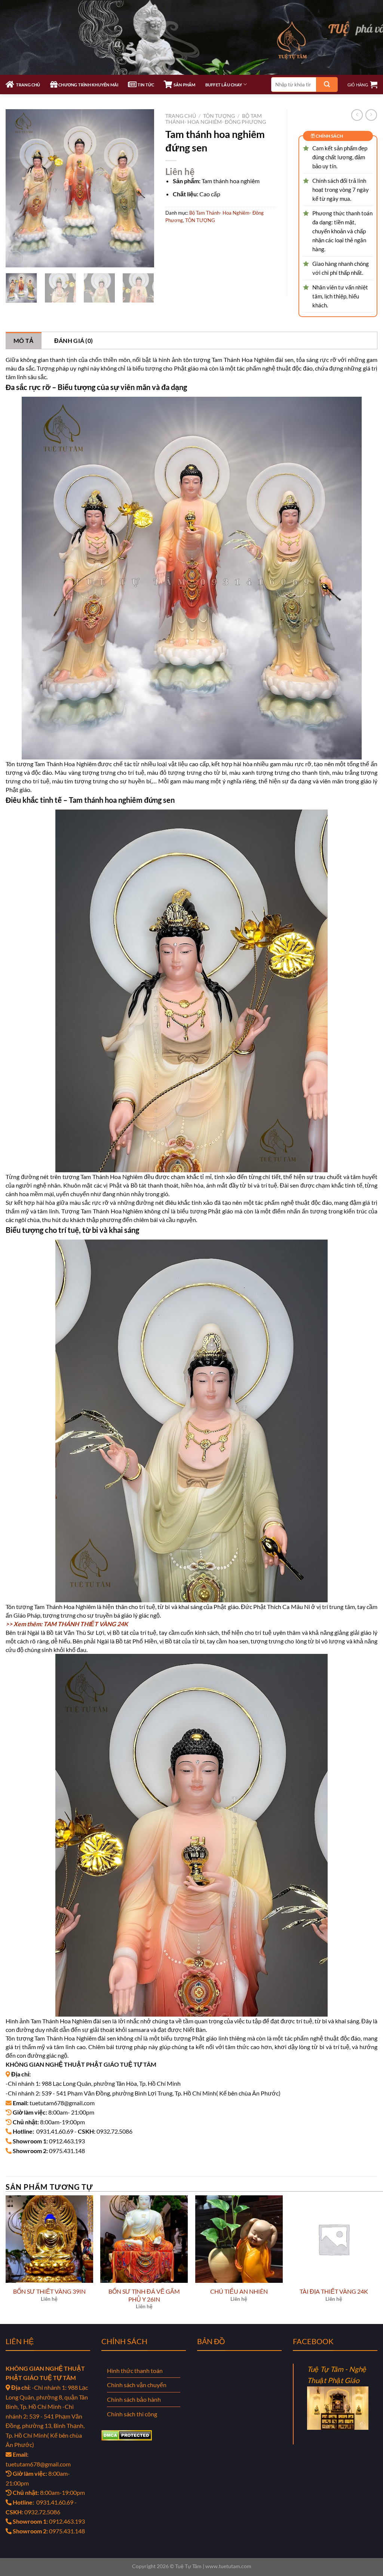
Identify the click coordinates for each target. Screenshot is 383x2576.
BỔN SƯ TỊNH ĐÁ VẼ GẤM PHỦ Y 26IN (144, 2295)
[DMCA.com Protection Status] (127, 2434)
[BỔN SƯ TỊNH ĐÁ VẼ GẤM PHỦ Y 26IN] (144, 2239)
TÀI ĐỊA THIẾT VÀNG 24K (334, 2291)
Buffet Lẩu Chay (224, 85)
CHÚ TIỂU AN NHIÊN (239, 2291)
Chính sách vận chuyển (137, 2385)
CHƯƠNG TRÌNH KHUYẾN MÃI (88, 85)
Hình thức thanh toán (135, 2371)
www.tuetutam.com (228, 2566)
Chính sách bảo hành (134, 2399)
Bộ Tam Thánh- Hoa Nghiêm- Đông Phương (216, 119)
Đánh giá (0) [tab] (74, 340)
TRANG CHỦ (27, 85)
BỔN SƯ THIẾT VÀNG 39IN (49, 2291)
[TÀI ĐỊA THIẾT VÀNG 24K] (334, 2239)
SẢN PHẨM (184, 85)
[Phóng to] (16, 258)
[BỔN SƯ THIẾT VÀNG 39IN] (49, 2239)
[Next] (142, 188)
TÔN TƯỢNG (219, 116)
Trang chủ (181, 116)
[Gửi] (327, 85)
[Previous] (18, 188)
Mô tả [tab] (24, 340)
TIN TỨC (145, 85)
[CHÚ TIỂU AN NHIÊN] (239, 2239)
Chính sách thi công (132, 2414)
